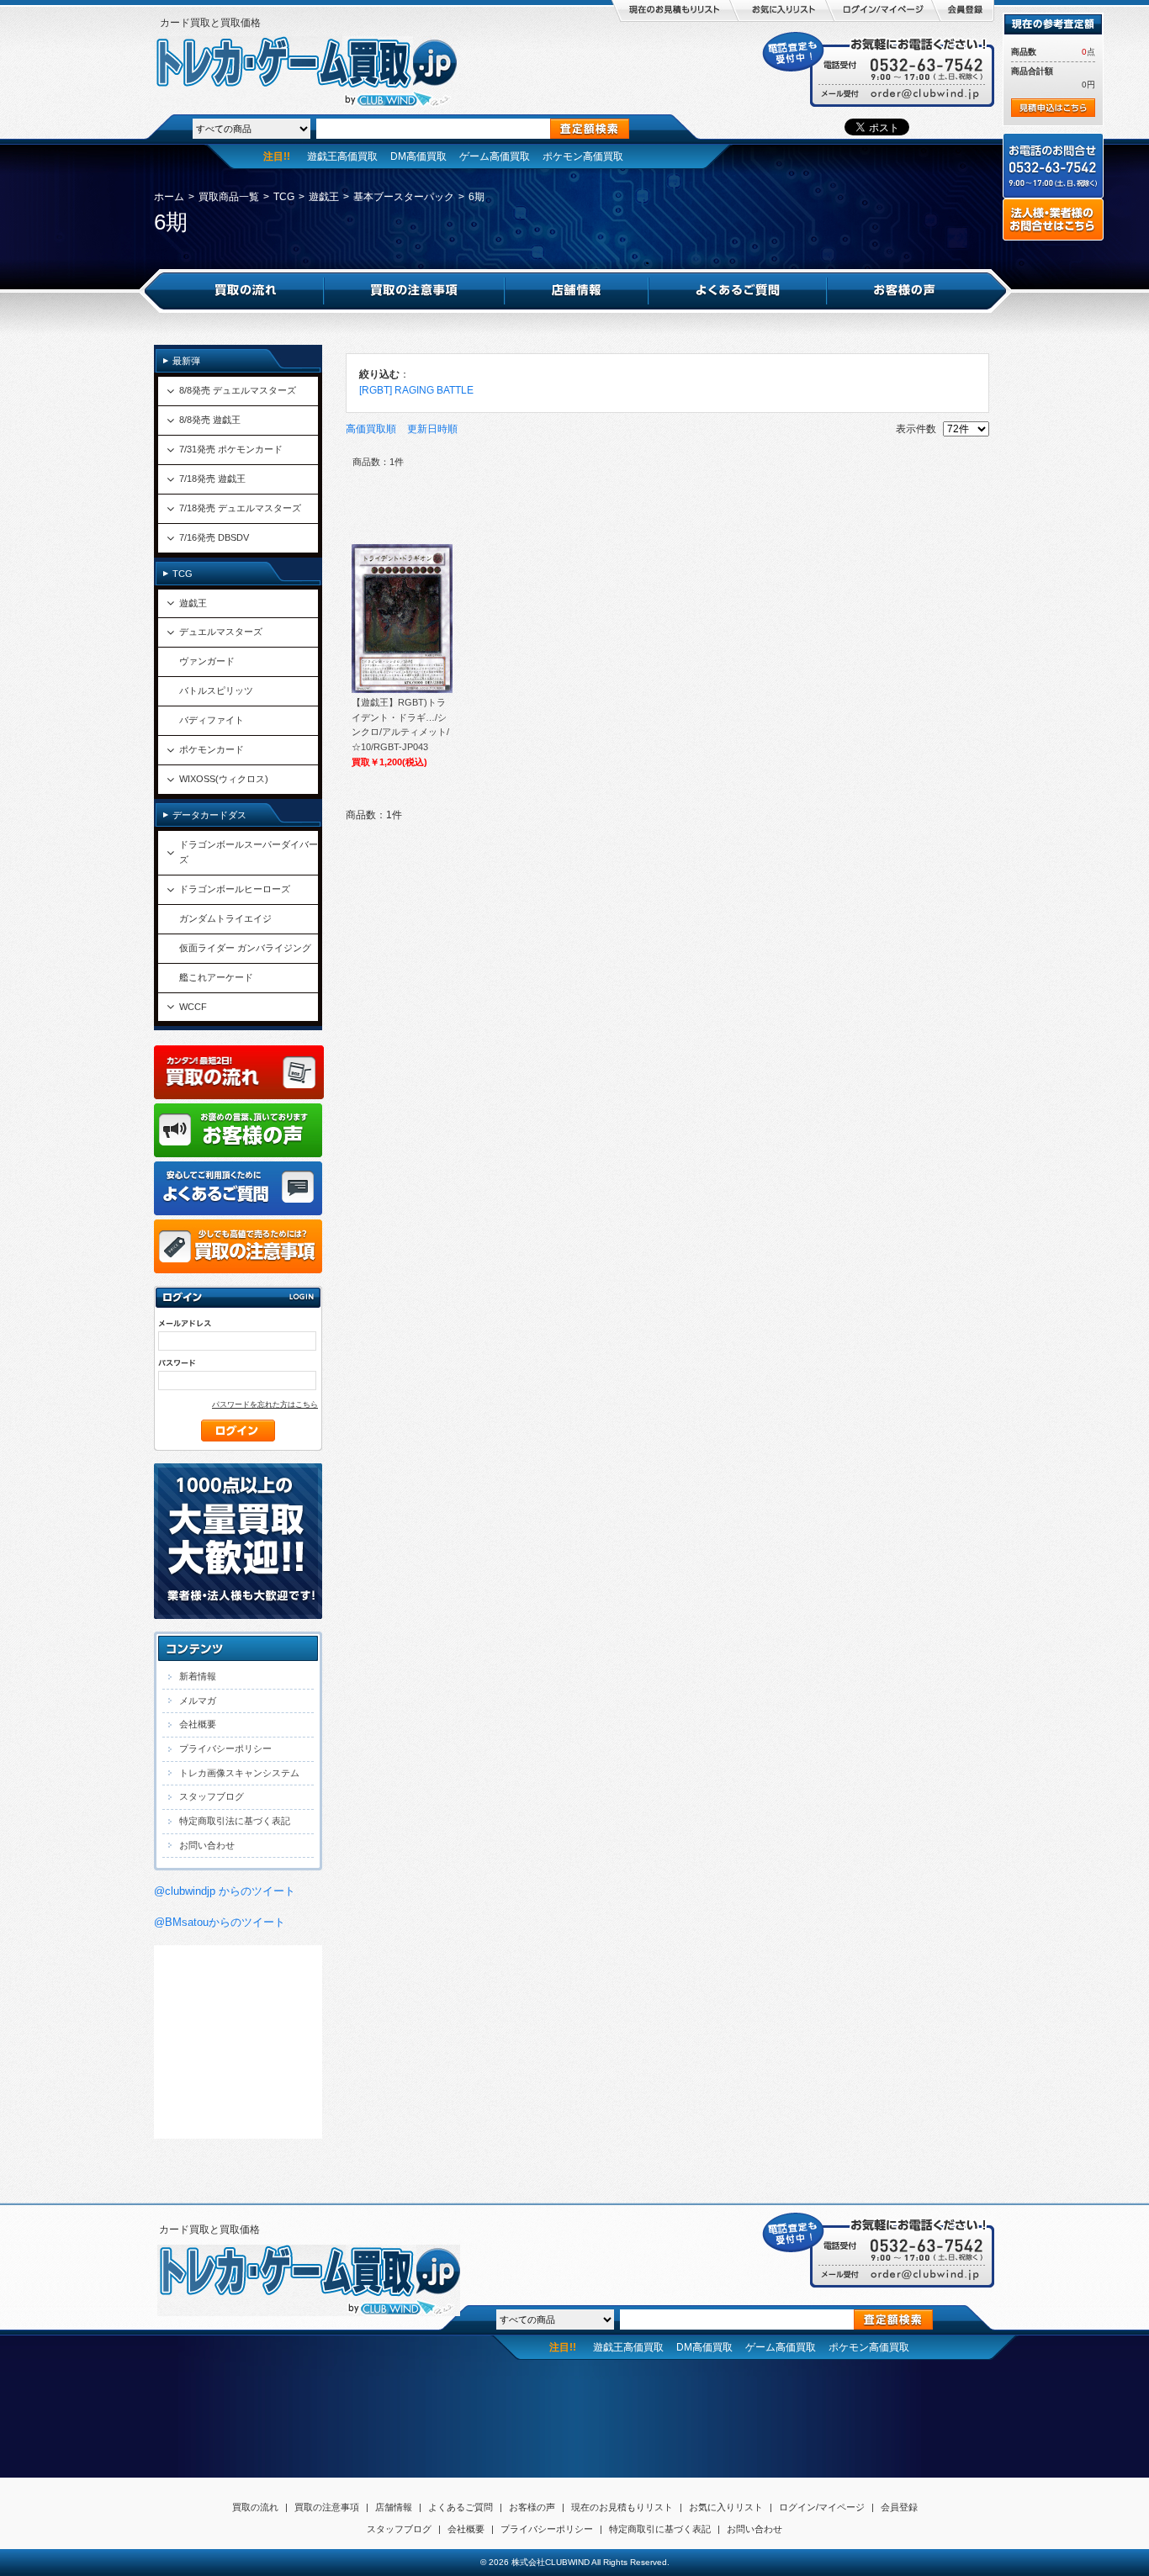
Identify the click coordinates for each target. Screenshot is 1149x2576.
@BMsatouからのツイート (220, 1922)
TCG (284, 197)
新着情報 (198, 1676)
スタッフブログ (212, 1796)
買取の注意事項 (327, 2507)
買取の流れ (255, 2507)
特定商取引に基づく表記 (660, 2529)
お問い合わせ (207, 1845)
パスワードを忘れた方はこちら (265, 1404)
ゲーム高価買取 (495, 156)
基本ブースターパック (404, 197)
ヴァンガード (207, 661)
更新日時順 (432, 429)
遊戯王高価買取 (342, 156)
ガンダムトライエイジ (225, 918)
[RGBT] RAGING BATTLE (416, 390)
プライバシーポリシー (225, 1748)
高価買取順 (371, 429)
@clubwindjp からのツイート (225, 1891)
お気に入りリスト (726, 2507)
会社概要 (198, 1724)
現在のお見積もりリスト (622, 2507)
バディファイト (212, 720)
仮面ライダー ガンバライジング (245, 948)
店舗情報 (394, 2507)
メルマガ (198, 1701)
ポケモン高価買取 (583, 156)
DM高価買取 (418, 156)
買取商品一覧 (229, 197)
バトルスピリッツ (216, 690)
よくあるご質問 (461, 2507)
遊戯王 (324, 197)
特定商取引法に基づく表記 (235, 1821)
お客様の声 (532, 2507)
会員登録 (899, 2507)
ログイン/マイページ (822, 2507)
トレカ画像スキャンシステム (239, 1773)
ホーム (169, 197)
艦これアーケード (216, 977)
